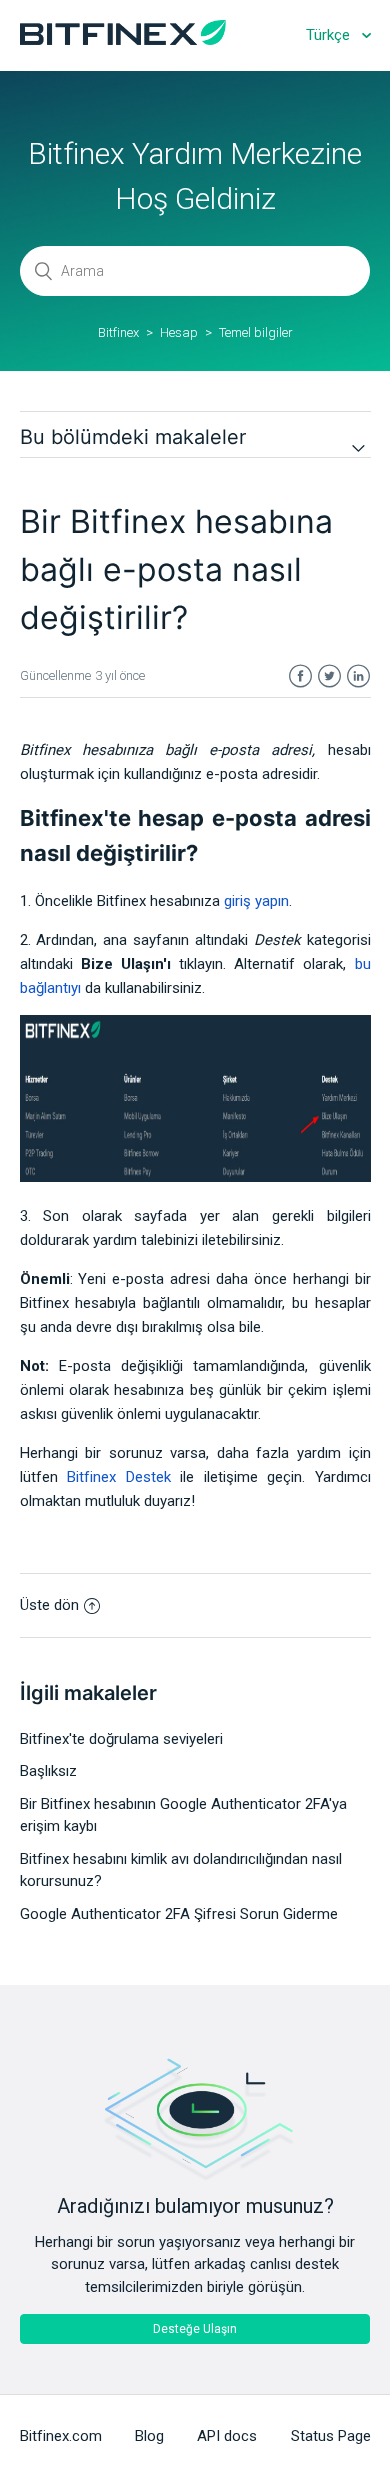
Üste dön (49, 1605)
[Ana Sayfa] (123, 40)
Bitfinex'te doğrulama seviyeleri (121, 1739)
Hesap (179, 332)
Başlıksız (48, 1771)
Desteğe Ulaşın (195, 2329)
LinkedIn (358, 676)
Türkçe (330, 35)
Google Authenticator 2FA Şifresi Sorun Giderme (179, 1914)
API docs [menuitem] (227, 2436)
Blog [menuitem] (149, 2436)
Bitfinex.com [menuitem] (61, 2436)
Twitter (329, 676)
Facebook (300, 676)
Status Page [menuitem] (331, 2436)
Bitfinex (118, 332)
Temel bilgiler (256, 332)
